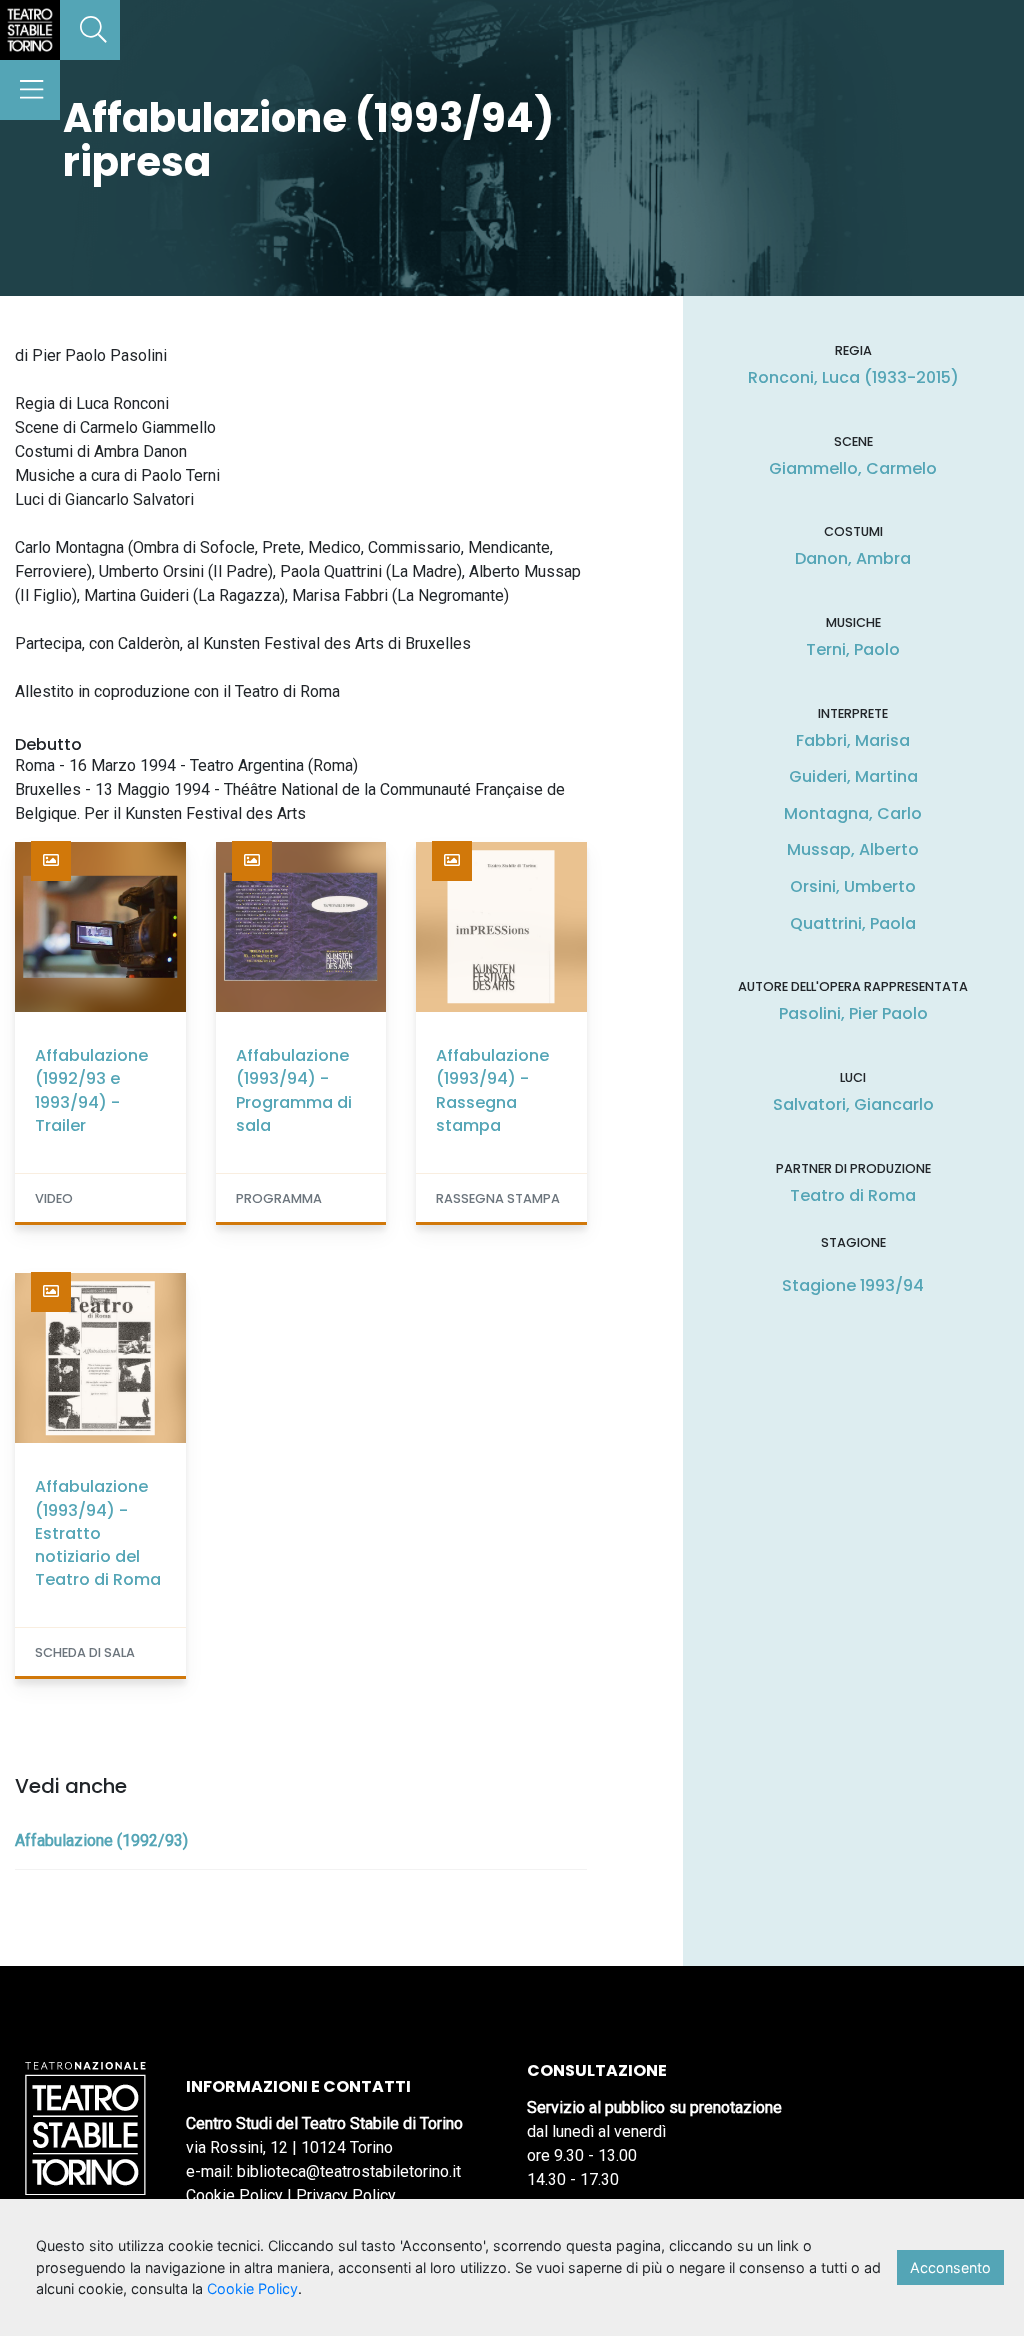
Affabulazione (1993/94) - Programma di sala (294, 1090)
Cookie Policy (234, 2195)
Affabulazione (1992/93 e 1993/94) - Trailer (91, 1090)
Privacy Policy (346, 2195)
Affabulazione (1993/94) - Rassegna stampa (492, 1090)
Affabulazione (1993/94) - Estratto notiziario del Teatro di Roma (98, 1533)
